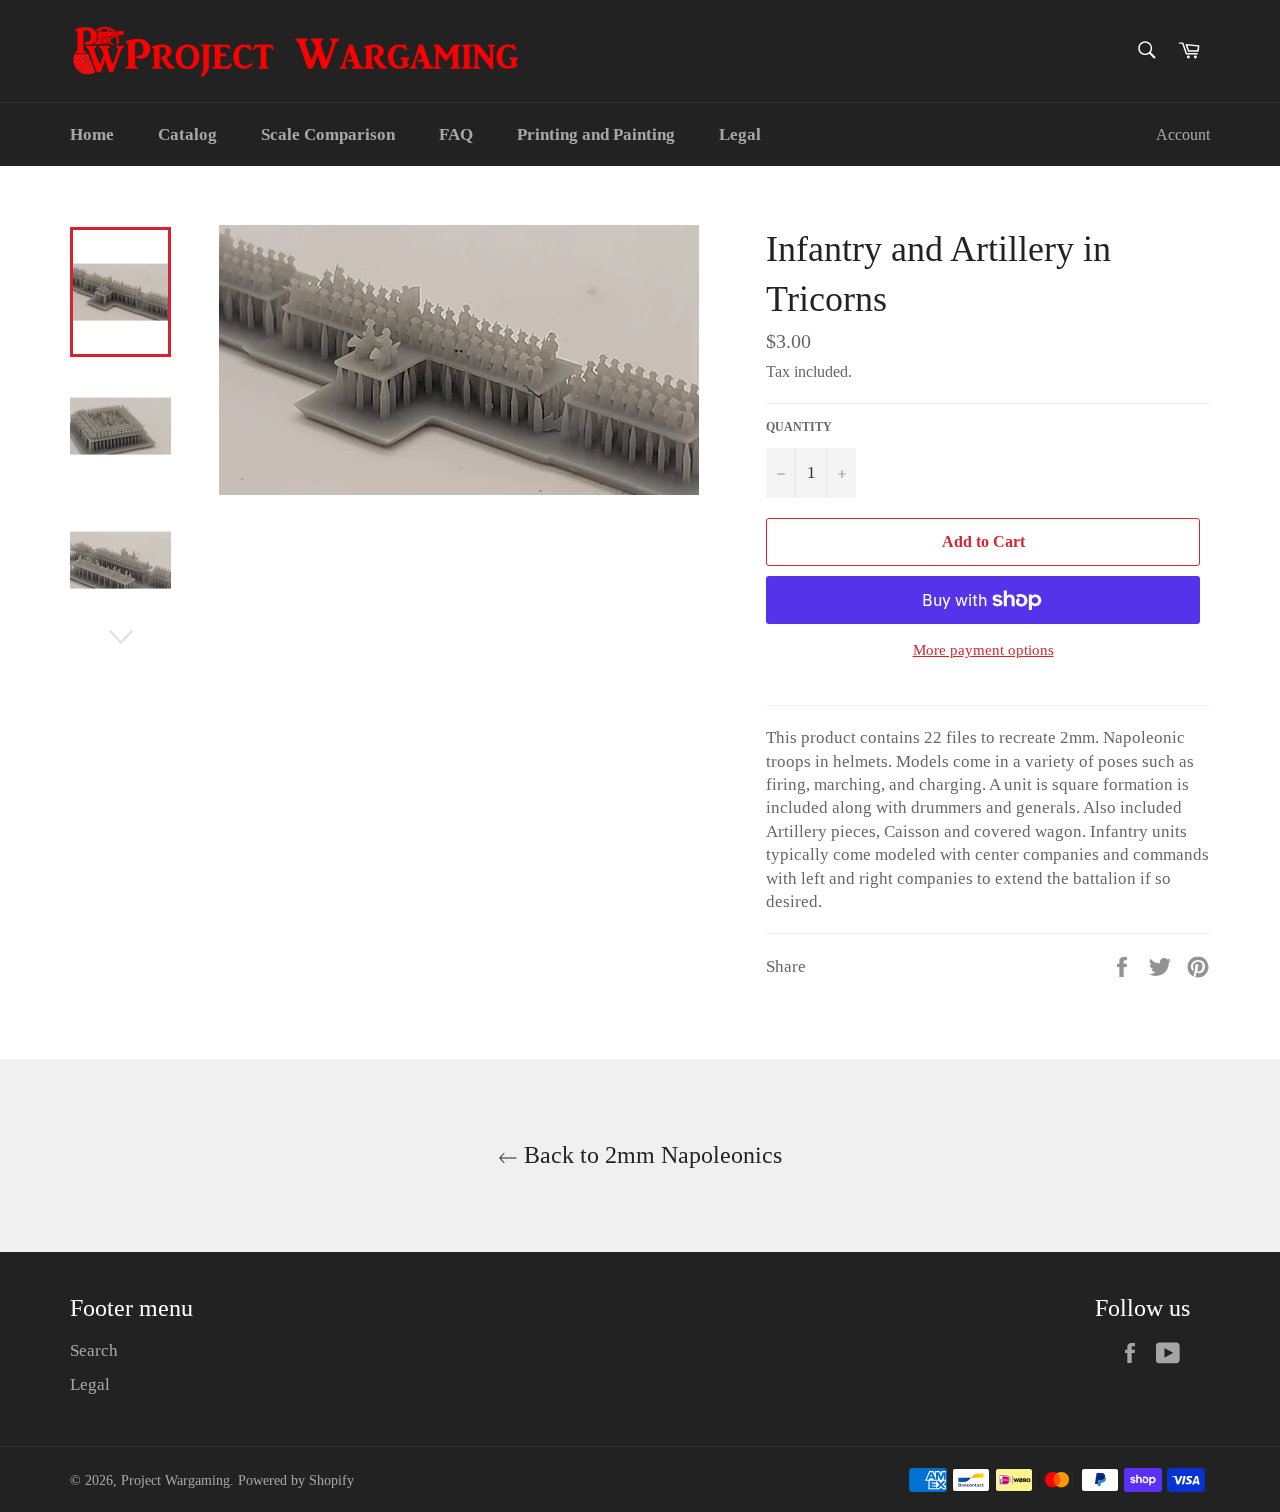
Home (92, 134)
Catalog (187, 134)
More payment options (983, 650)
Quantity (799, 427)
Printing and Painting (596, 134)
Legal (740, 134)
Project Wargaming (175, 1480)
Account (1183, 134)
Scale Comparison (328, 134)
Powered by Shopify (296, 1480)
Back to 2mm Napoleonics (650, 1155)
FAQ (456, 134)
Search (94, 1350)
